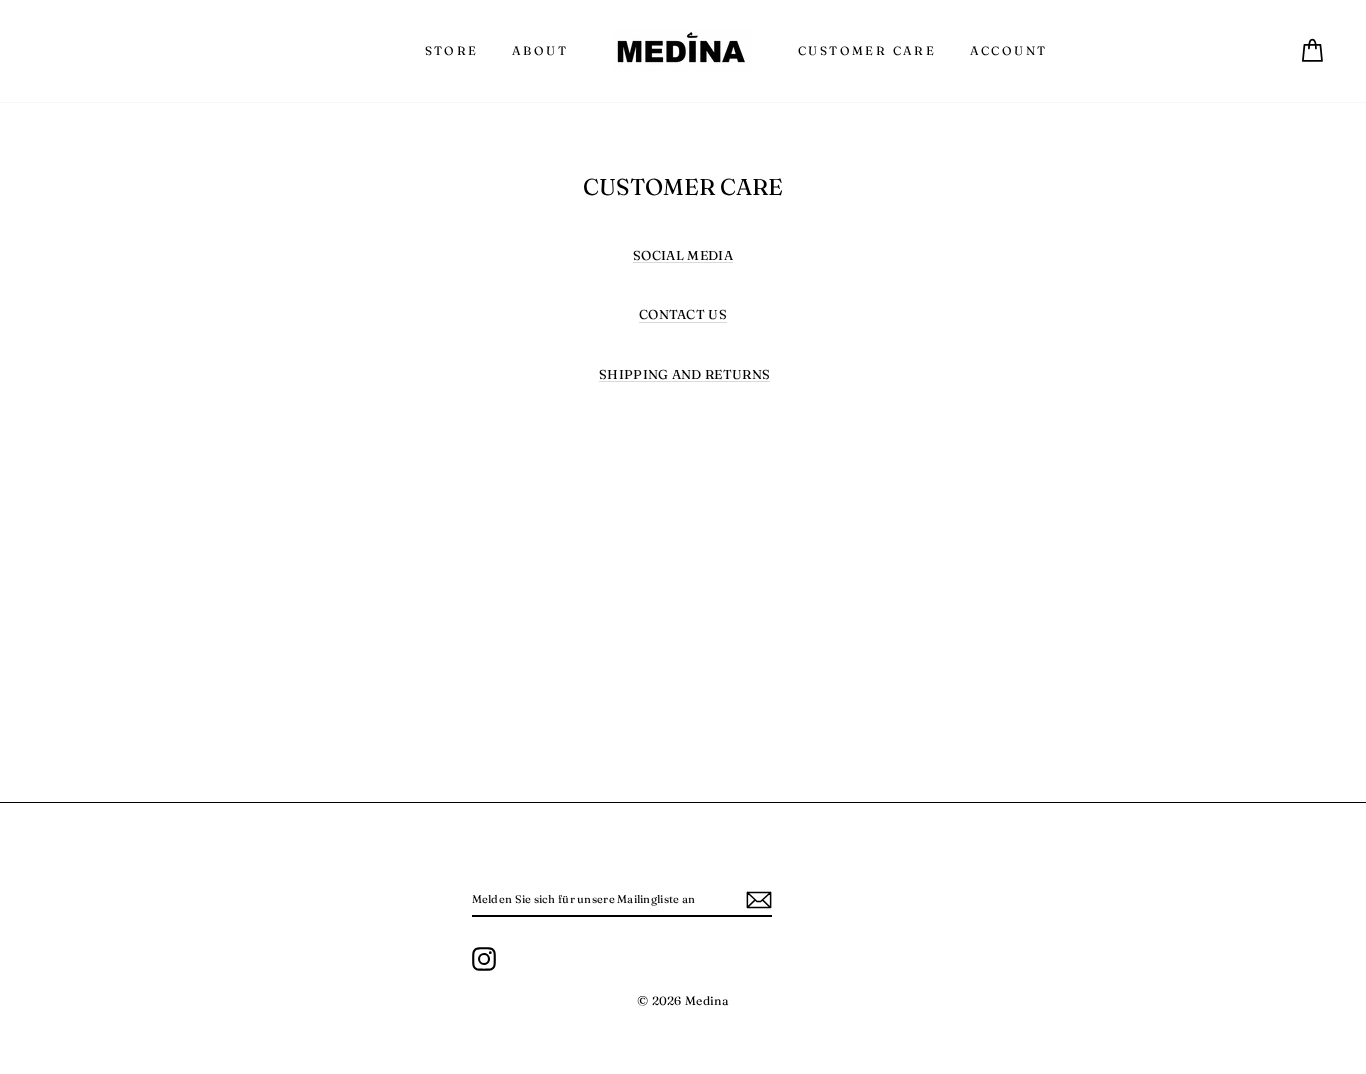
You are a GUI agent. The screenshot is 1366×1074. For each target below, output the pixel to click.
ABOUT (540, 50)
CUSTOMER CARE (867, 50)
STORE (452, 50)
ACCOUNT (1009, 50)
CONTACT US (683, 314)
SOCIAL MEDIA (683, 255)
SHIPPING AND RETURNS (685, 374)
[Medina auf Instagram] (484, 959)
